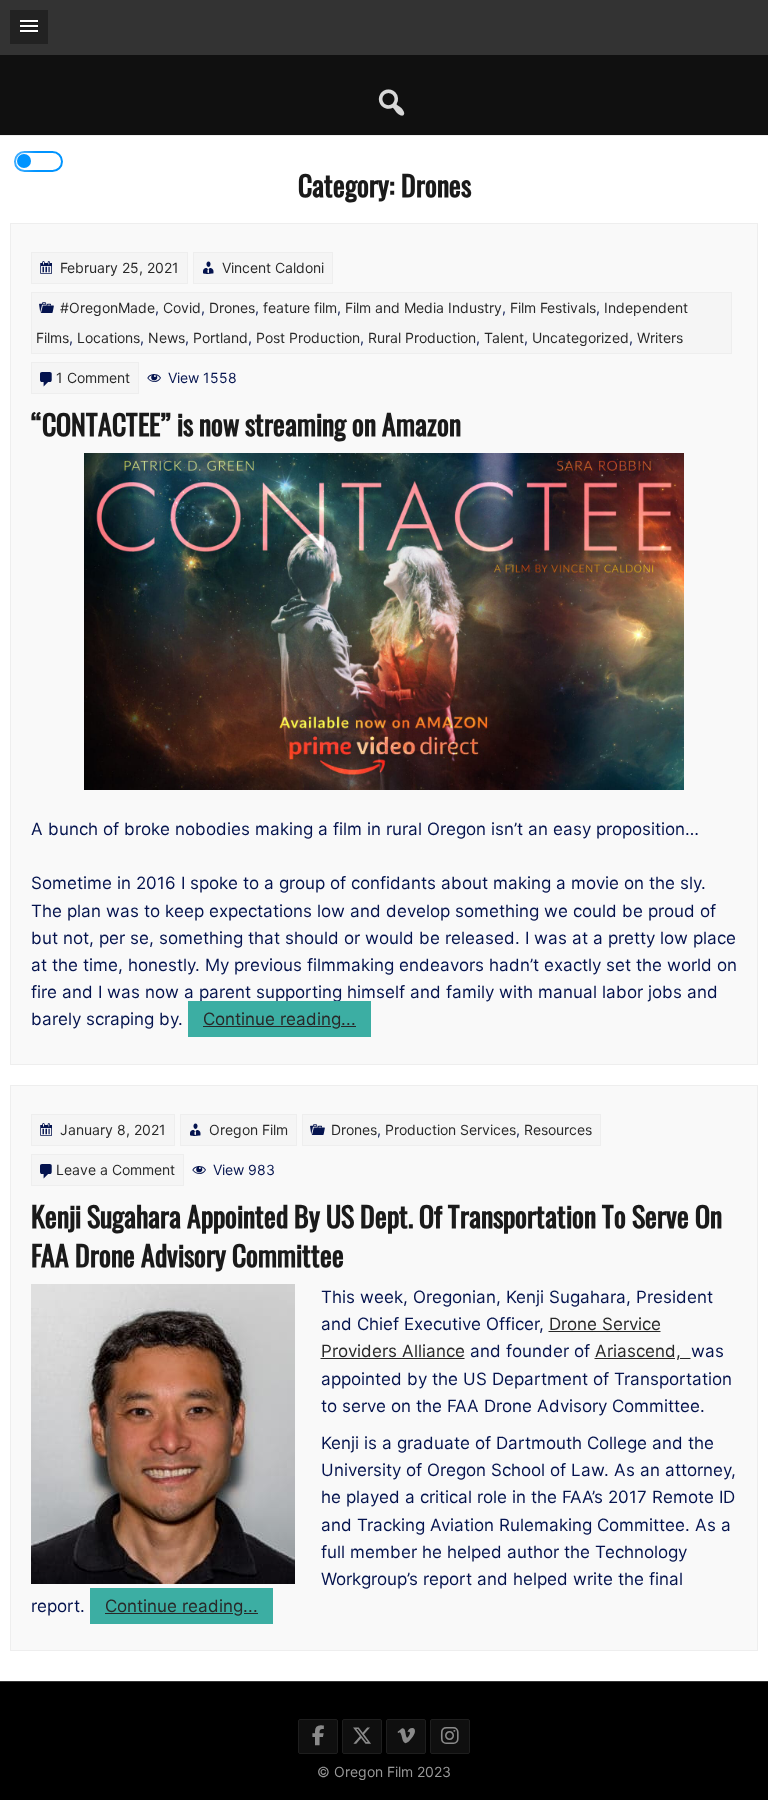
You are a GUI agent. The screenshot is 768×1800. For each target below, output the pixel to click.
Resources (558, 1129)
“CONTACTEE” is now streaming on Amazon (246, 423)
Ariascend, (643, 1351)
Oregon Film (248, 1129)
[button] (29, 27)
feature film (300, 307)
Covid (182, 307)
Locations (108, 337)
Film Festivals (553, 307)
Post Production (308, 337)
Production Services (450, 1129)
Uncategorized (580, 337)
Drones (232, 307)
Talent (504, 337)
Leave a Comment (115, 1169)
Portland (220, 337)
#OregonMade (107, 307)
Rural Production (422, 337)
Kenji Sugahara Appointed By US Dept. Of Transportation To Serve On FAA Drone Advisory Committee (376, 1235)
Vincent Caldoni (273, 267)
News (166, 337)
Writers (660, 337)
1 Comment (93, 377)
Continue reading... (287, 1022)
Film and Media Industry (423, 307)
